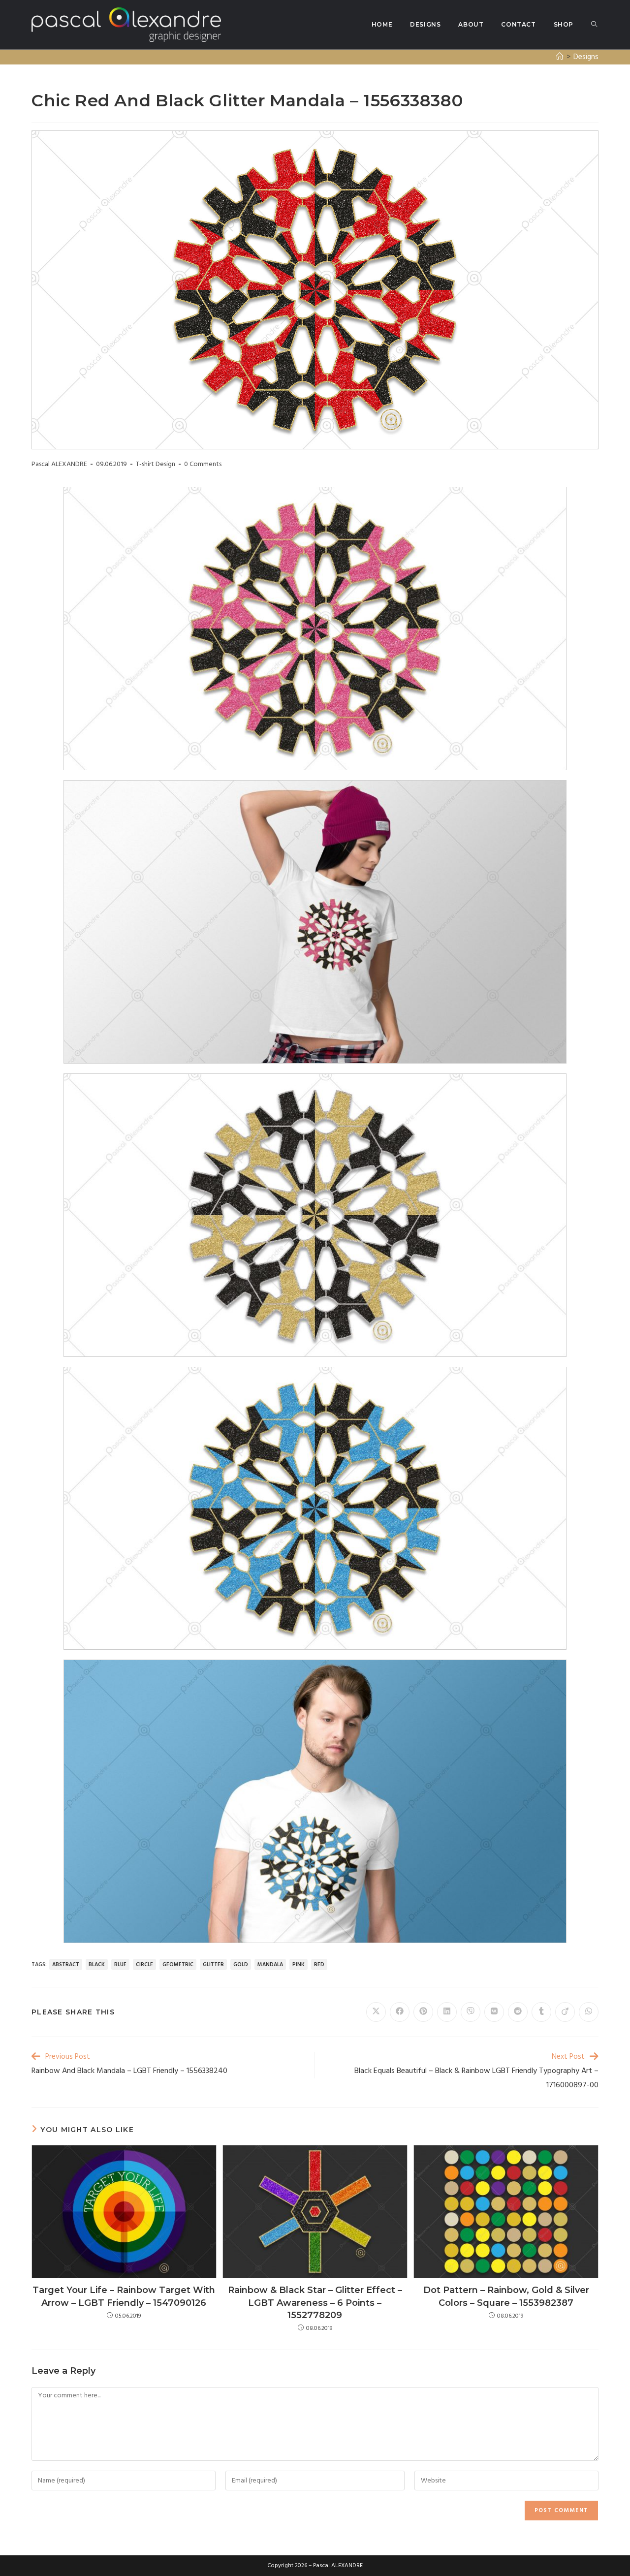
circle (144, 1965)
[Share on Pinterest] (423, 2012)
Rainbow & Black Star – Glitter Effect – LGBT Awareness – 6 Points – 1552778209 (315, 2302)
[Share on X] (376, 2012)
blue (120, 1965)
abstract (66, 1965)
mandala (270, 1965)
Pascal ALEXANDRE (59, 464)
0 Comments (203, 464)
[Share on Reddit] (518, 2012)
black (97, 1965)
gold (241, 1965)
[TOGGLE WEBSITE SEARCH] (594, 25)
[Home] (560, 57)
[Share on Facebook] (400, 2012)
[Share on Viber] (471, 2012)
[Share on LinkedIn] (447, 2012)
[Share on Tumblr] (541, 2012)
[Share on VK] (494, 2012)
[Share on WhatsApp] (589, 2012)
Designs (586, 57)
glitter (213, 1965)
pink (299, 1965)
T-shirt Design (156, 464)
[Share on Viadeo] (565, 2012)
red (319, 1965)
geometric (178, 1965)
